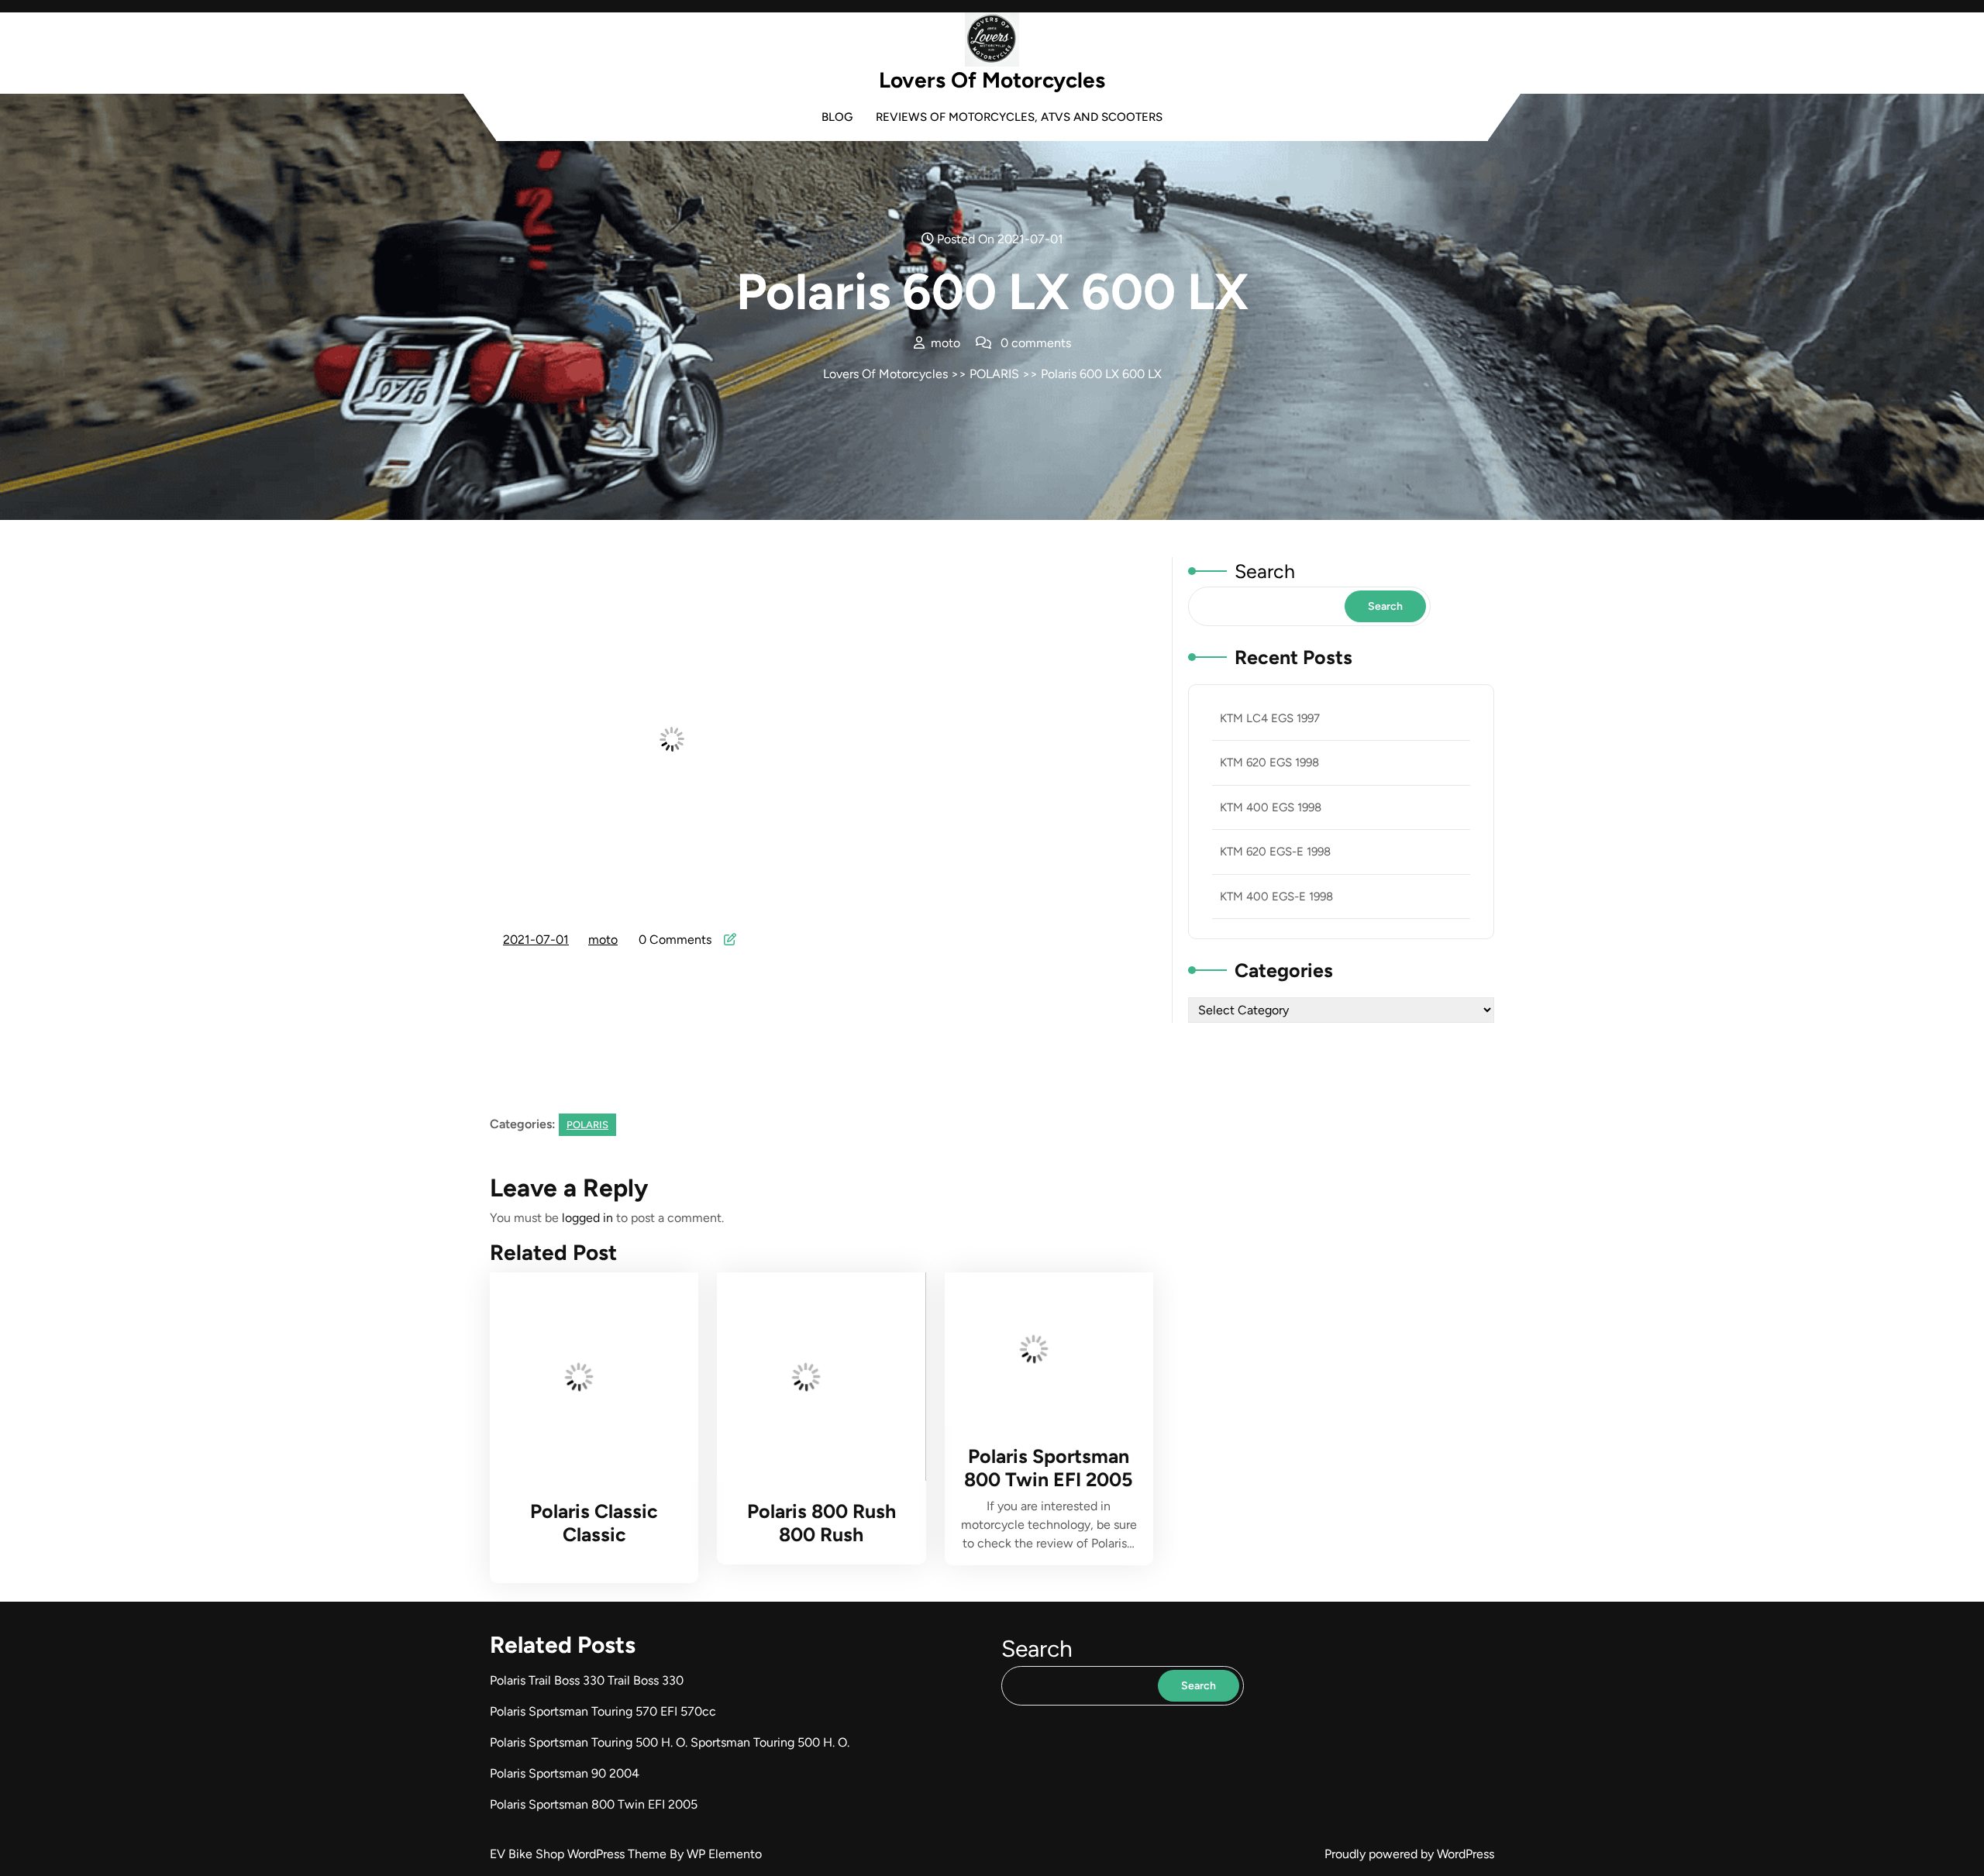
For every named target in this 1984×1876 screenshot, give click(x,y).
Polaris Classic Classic (594, 1523)
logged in (587, 1218)
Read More (586, 1377)
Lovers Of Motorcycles (992, 80)
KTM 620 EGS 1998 (1269, 762)
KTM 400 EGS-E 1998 (1276, 897)
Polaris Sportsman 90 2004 (565, 1773)
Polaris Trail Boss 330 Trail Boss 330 (587, 1680)
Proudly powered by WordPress (1409, 1854)
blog (837, 117)
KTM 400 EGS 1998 (1271, 807)
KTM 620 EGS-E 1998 (1275, 852)
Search (1265, 571)
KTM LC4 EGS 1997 (1270, 718)
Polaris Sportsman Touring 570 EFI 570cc (603, 1711)
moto (604, 940)
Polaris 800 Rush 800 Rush (821, 1523)
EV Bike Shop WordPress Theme (580, 1854)
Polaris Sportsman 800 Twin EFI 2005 (1049, 1468)
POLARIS (994, 374)
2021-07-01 (537, 941)
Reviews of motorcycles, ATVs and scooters (1019, 117)
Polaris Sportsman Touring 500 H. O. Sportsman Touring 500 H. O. (670, 1742)
